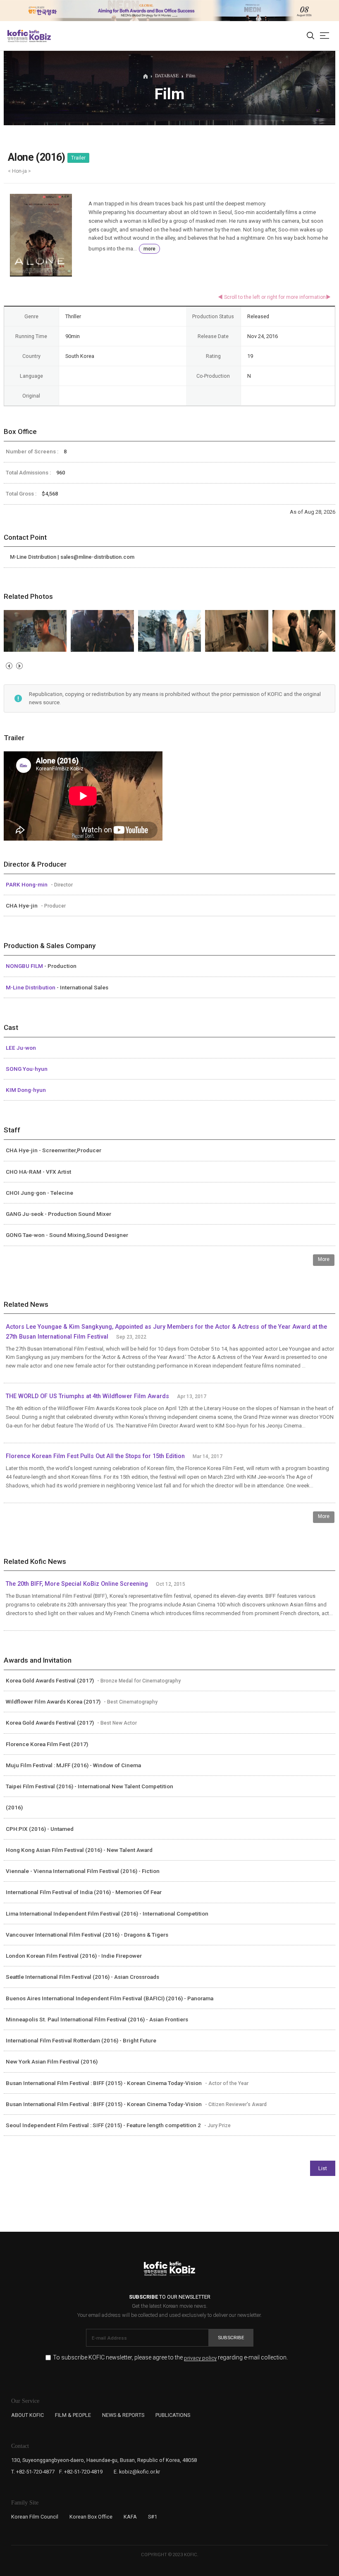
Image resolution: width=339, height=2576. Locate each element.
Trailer (78, 158)
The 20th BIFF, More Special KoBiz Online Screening (77, 1584)
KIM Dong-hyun (26, 1090)
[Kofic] (18, 36)
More (324, 1259)
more (149, 249)
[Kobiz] (39, 36)
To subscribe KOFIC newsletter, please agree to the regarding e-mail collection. (170, 2358)
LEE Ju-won (21, 1048)
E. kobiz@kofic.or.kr (137, 2472)
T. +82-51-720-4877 (33, 2472)
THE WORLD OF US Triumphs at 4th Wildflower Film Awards (87, 1396)
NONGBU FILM (25, 966)
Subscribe (231, 2338)
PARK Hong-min (27, 884)
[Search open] (310, 36)
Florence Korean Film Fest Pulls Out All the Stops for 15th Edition (95, 1456)
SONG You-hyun (27, 1069)
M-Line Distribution (31, 987)
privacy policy (200, 2358)
